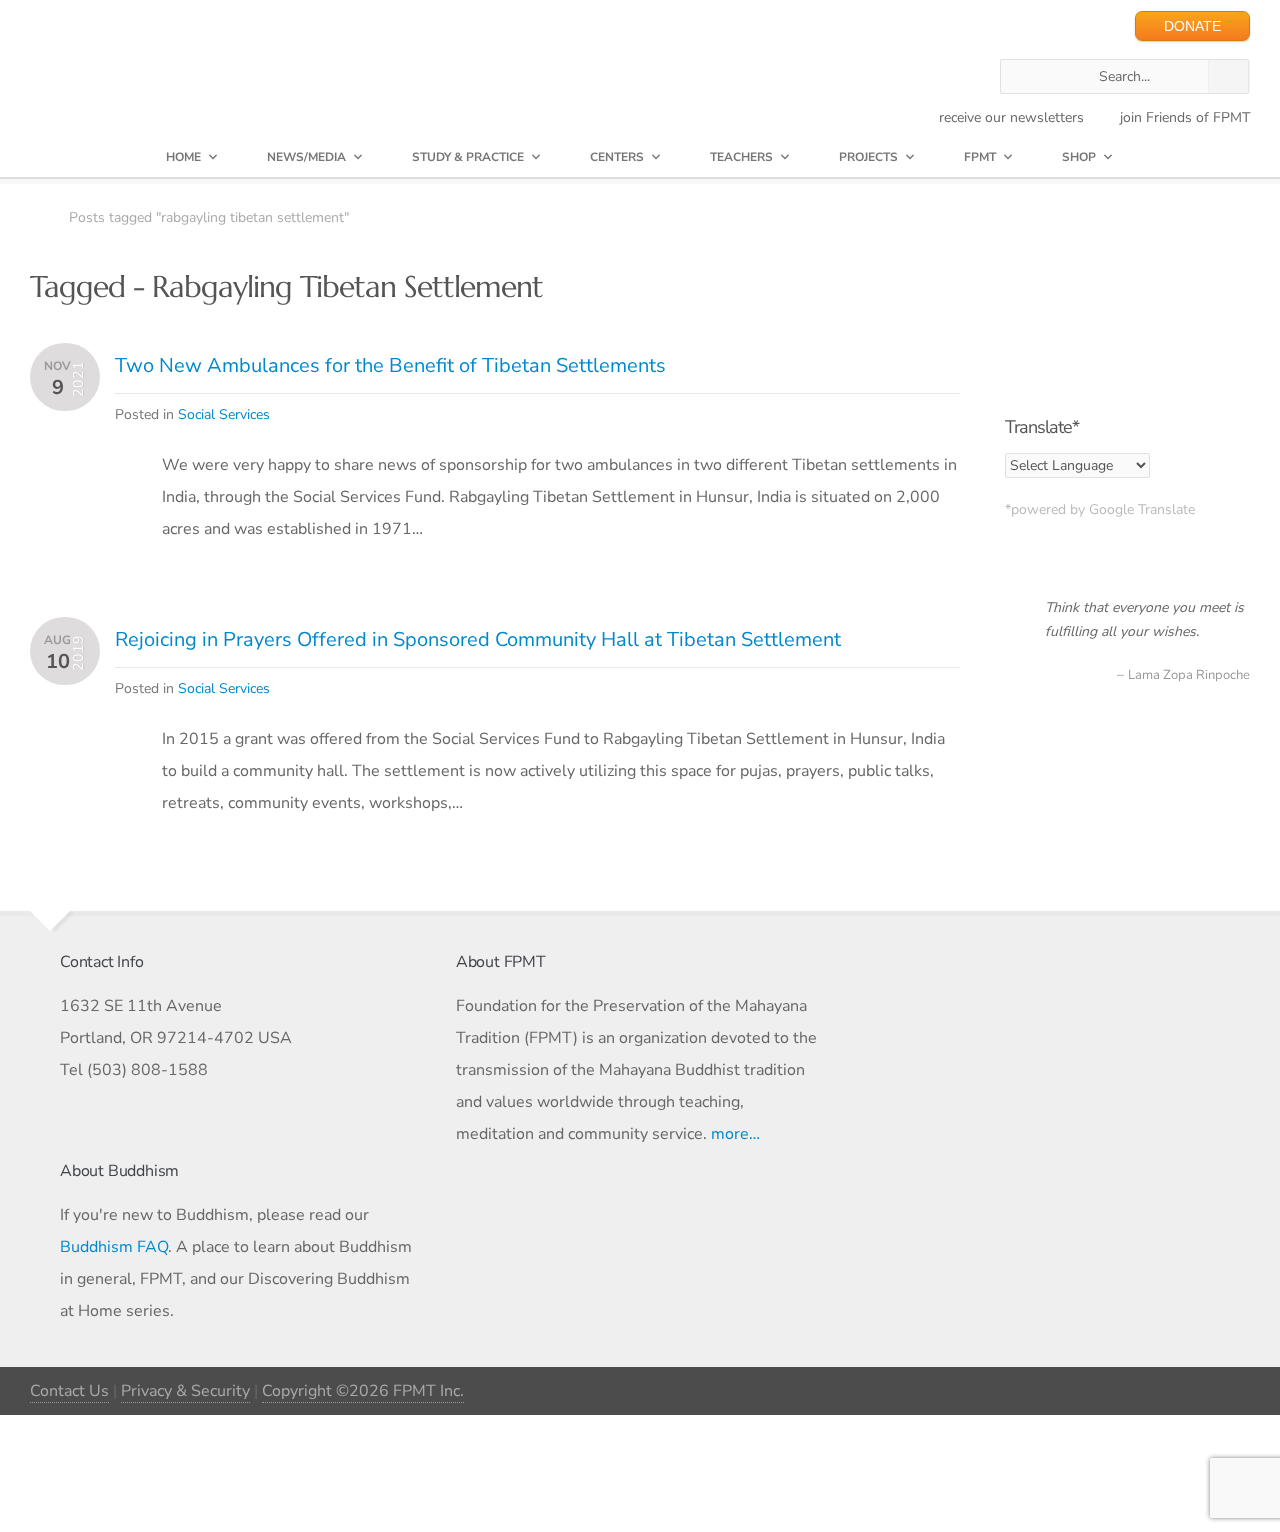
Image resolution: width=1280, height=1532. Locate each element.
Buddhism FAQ (114, 1247)
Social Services (224, 414)
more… (735, 1134)
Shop (1079, 157)
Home (183, 157)
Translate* (1042, 427)
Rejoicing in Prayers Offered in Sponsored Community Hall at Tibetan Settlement (478, 639)
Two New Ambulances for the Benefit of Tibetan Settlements (390, 365)
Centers (617, 157)
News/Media (306, 157)
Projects (868, 157)
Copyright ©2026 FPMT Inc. (363, 1391)
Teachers (741, 157)
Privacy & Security (185, 1391)
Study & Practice (468, 157)
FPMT (980, 157)
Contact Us (69, 1391)
